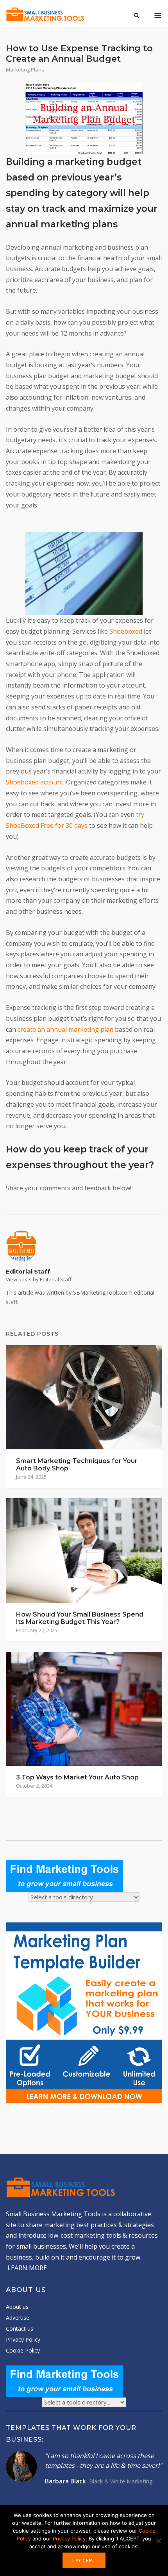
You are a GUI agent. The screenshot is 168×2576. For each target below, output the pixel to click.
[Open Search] (137, 16)
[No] (158, 2541)
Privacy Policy (23, 2339)
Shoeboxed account (35, 782)
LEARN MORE (27, 2268)
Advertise (18, 2318)
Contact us (20, 2329)
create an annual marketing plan (65, 1029)
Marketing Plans (25, 70)
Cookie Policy (23, 2350)
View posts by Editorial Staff (39, 1279)
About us (17, 2307)
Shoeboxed (126, 631)
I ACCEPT (84, 2560)
